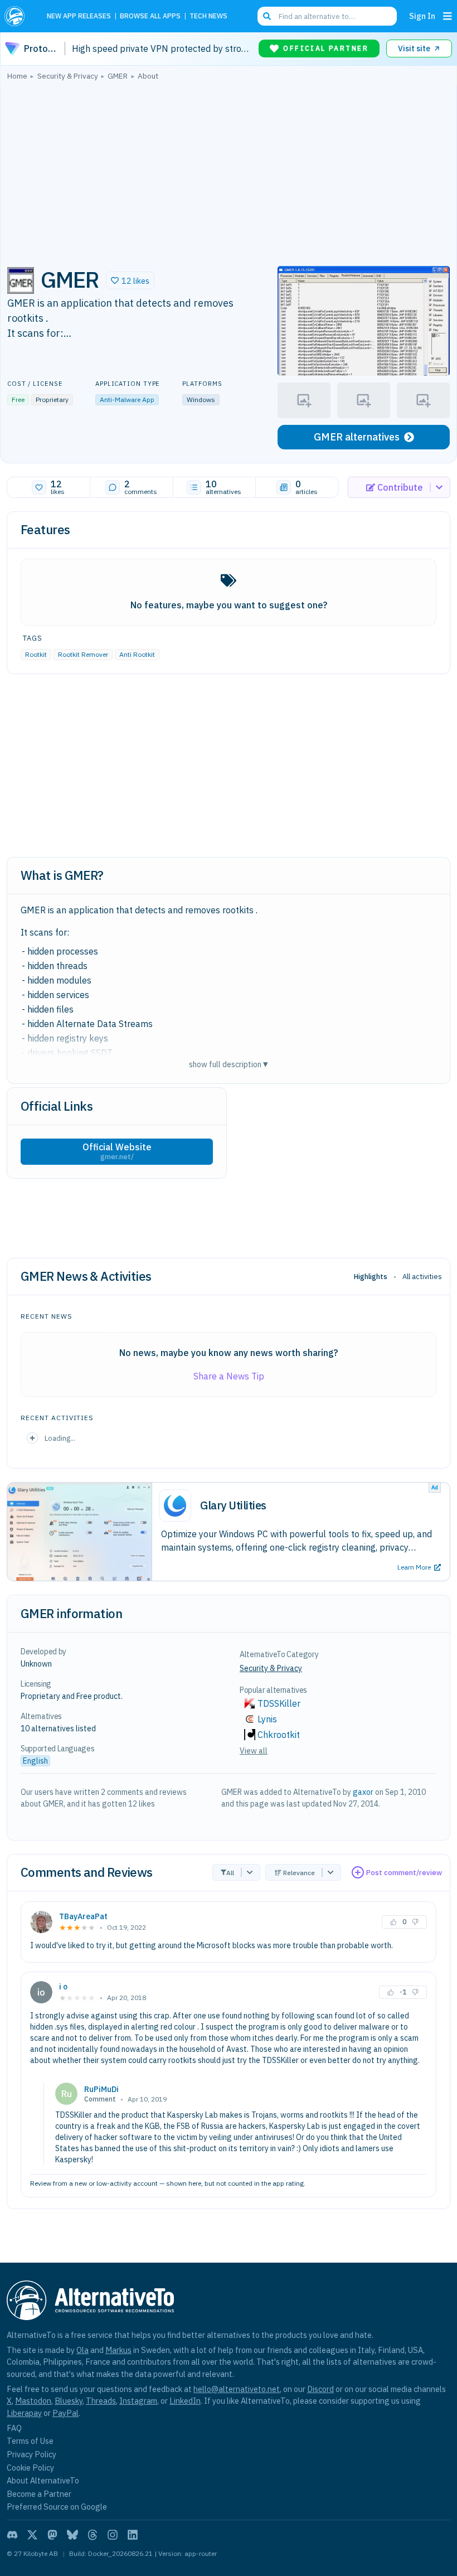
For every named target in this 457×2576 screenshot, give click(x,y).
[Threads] (93, 2535)
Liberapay (24, 2413)
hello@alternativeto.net (237, 2389)
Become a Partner (39, 2494)
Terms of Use (30, 2441)
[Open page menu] (448, 16)
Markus (118, 2350)
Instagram (138, 2401)
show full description (229, 1064)
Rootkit (36, 654)
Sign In (422, 16)
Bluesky (69, 2401)
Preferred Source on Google (57, 2507)
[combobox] (327, 16)
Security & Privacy (271, 1668)
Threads (101, 2401)
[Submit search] (267, 16)
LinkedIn (185, 2401)
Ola (82, 2350)
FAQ (14, 2428)
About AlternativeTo (43, 2480)
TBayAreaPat (83, 1916)
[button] (130, 280)
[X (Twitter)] (32, 2535)
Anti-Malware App (127, 400)
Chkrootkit (279, 1735)
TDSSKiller (279, 1703)
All (230, 1873)
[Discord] (12, 2535)
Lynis (267, 1719)
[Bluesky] (72, 2535)
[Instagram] (113, 2535)
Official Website (117, 1151)
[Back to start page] (18, 16)
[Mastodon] (52, 2535)
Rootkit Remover (83, 654)
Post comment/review (404, 1873)
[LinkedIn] (133, 2535)
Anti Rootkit (137, 654)
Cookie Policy (30, 2468)
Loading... (60, 1438)
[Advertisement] (229, 170)
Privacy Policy (31, 2454)
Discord (320, 2389)
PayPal (65, 2413)
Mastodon (33, 2401)
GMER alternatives (357, 437)
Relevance (299, 1873)
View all (254, 1751)
